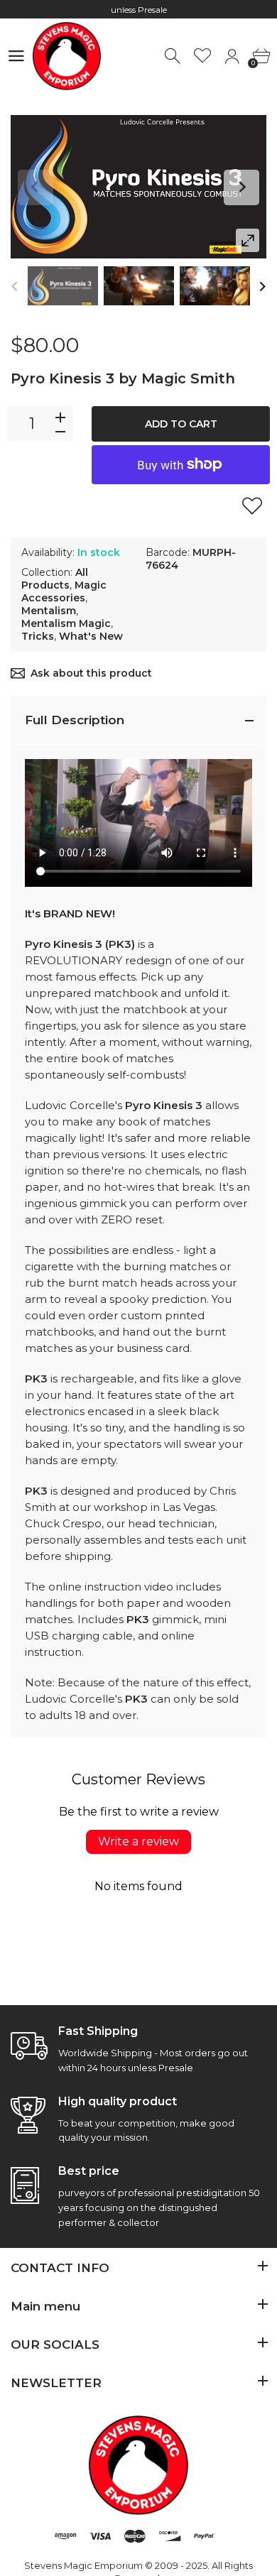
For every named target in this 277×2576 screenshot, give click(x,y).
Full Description (75, 720)
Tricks (38, 636)
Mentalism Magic (66, 623)
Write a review (138, 1841)
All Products (55, 579)
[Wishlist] (203, 56)
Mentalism (49, 611)
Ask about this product (91, 673)
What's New (91, 636)
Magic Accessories (64, 591)
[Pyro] (63, 286)
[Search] (174, 56)
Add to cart (181, 424)
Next (241, 187)
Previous (36, 187)
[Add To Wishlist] (252, 506)
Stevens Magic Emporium (83, 2565)
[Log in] (232, 56)
